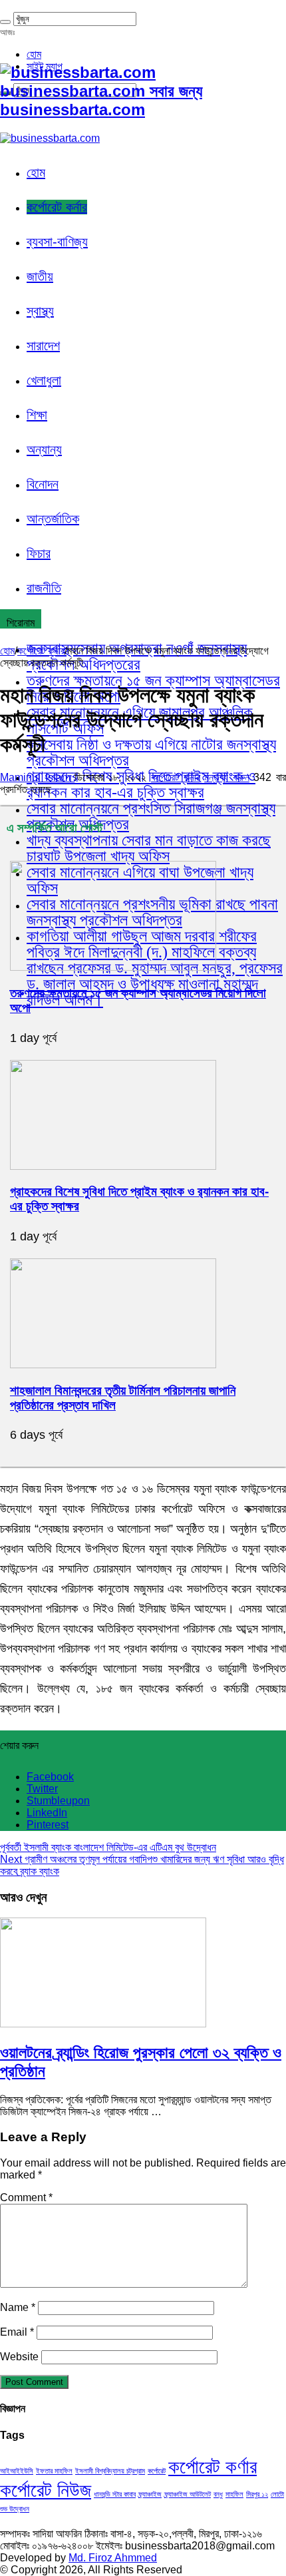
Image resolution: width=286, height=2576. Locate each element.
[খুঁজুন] (5, 22)
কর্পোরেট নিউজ (46, 2490)
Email (17, 2332)
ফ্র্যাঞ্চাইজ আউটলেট (188, 2494)
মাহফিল (234, 2494)
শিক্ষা (37, 415)
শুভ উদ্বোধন (15, 2509)
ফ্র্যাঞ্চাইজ (150, 2494)
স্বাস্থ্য (40, 311)
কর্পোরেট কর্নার (57, 207)
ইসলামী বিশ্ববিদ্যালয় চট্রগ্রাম (110, 2471)
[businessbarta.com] (50, 138)
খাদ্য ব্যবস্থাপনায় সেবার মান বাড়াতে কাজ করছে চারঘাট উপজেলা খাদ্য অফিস (149, 848)
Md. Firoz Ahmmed (113, 2558)
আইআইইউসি (17, 2471)
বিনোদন (43, 484)
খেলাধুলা (44, 380)
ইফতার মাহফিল (54, 2471)
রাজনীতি (44, 588)
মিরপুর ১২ (257, 2494)
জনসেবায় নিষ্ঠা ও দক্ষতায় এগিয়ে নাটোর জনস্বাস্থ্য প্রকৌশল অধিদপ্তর (151, 752)
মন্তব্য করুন (227, 777)
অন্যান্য (44, 449)
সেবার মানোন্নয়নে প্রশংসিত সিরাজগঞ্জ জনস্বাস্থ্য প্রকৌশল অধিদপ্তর (151, 816)
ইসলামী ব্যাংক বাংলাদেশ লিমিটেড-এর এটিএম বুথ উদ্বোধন (108, 1847)
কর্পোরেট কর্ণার (213, 2466)
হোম (34, 54)
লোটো (277, 2494)
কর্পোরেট (157, 2471)
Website (19, 2357)
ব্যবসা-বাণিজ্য (57, 242)
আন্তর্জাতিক (53, 519)
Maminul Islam (37, 777)
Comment (26, 2197)
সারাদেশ (43, 346)
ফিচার (39, 553)
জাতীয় (40, 276)
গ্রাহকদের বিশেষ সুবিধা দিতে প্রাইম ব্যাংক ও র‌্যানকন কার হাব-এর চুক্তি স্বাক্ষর (141, 784)
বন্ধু (218, 2494)
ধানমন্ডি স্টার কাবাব (115, 2494)
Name (18, 2307)
